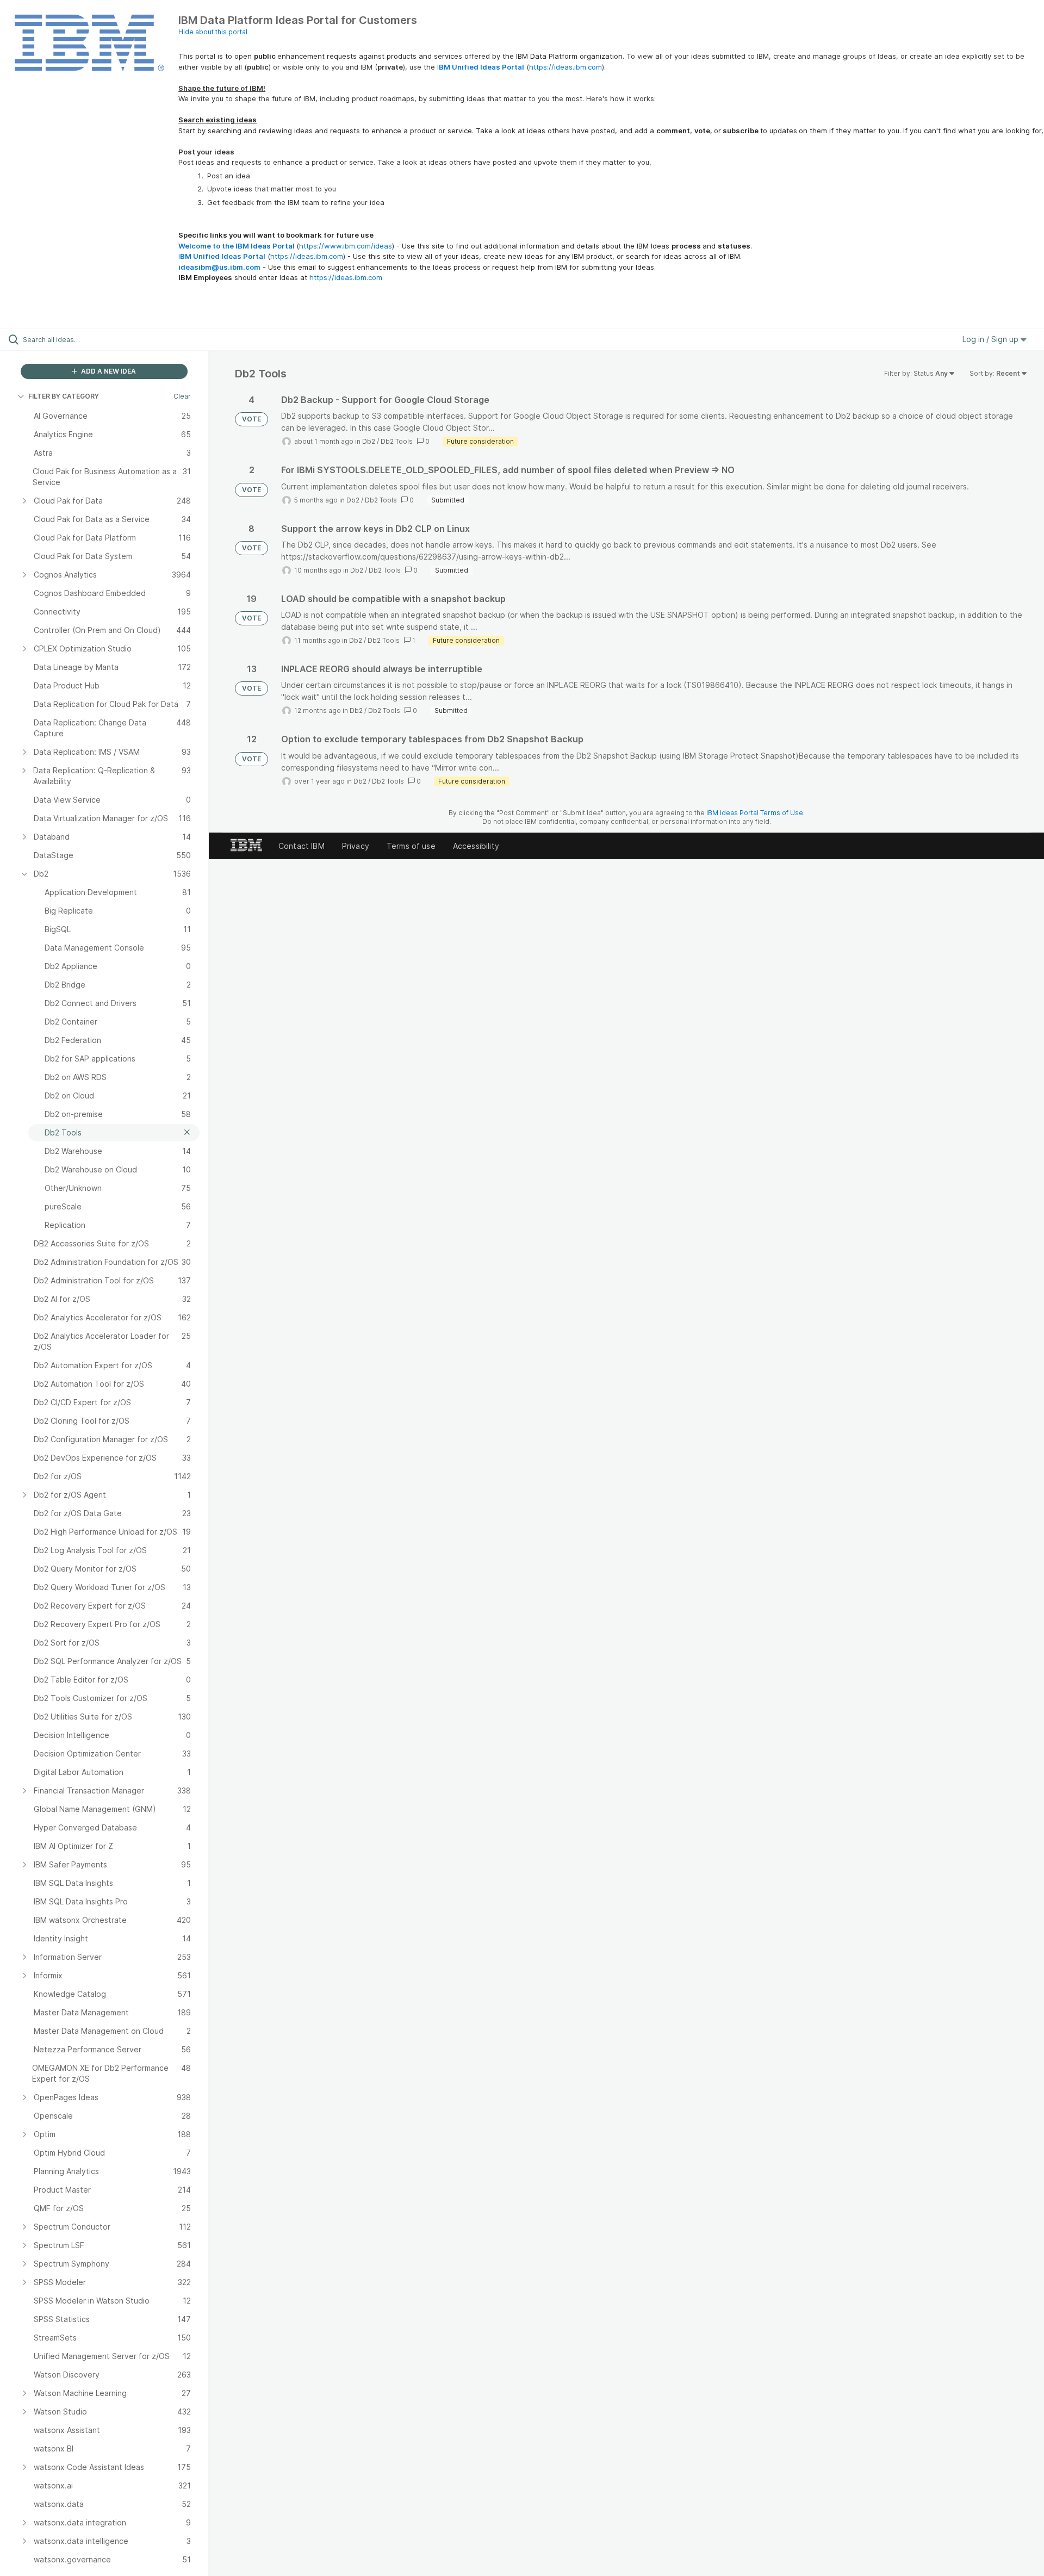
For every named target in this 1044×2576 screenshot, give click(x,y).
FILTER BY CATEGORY (64, 396)
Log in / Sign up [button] (992, 339)
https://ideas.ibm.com (565, 67)
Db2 (369, 441)
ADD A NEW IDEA (108, 371)
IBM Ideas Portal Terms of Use (755, 813)
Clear (182, 396)
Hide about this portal (213, 32)
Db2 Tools (397, 441)
